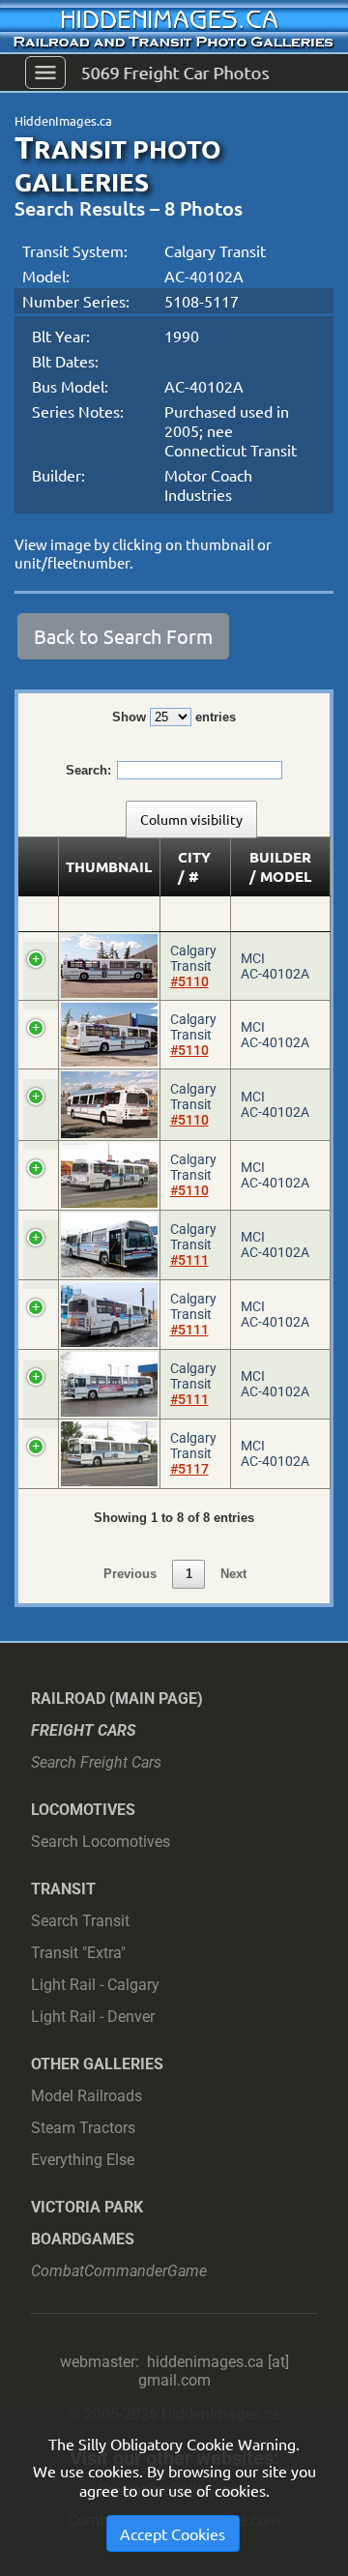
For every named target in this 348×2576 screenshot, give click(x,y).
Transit (63, 1889)
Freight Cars (84, 1730)
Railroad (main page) (117, 1698)
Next (233, 1574)
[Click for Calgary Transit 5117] (109, 1454)
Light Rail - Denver (93, 2017)
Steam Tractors (83, 2128)
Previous (130, 1574)
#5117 (189, 1469)
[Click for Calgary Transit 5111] (109, 1245)
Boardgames (83, 2239)
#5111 (189, 1260)
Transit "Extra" (78, 1953)
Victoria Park (87, 2207)
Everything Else (83, 2160)
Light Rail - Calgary (95, 1985)
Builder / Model (280, 866)
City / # (194, 866)
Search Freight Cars (96, 1762)
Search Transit (80, 1921)
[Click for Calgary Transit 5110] (109, 966)
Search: (88, 770)
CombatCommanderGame (119, 2271)
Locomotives (83, 1810)
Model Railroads (87, 2096)
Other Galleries (97, 2064)
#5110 (189, 981)
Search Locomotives (101, 1842)
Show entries (174, 717)
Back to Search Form (123, 636)
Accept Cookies (173, 2533)
